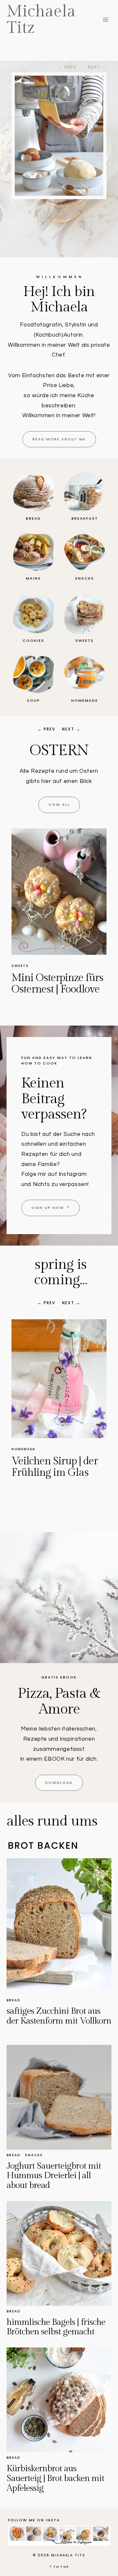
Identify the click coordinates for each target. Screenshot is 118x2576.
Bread (13, 2000)
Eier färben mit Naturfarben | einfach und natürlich (45, 995)
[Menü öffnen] (105, 19)
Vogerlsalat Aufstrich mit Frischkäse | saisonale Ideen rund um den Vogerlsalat (58, 1478)
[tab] (42, 1846)
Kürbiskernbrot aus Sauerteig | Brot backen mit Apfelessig (55, 2478)
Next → (71, 729)
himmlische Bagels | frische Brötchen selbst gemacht (56, 2327)
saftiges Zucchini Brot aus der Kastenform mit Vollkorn (59, 2016)
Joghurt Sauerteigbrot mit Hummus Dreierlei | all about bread (54, 2176)
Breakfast (24, 1449)
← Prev (46, 729)
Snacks (34, 2155)
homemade (23, 966)
